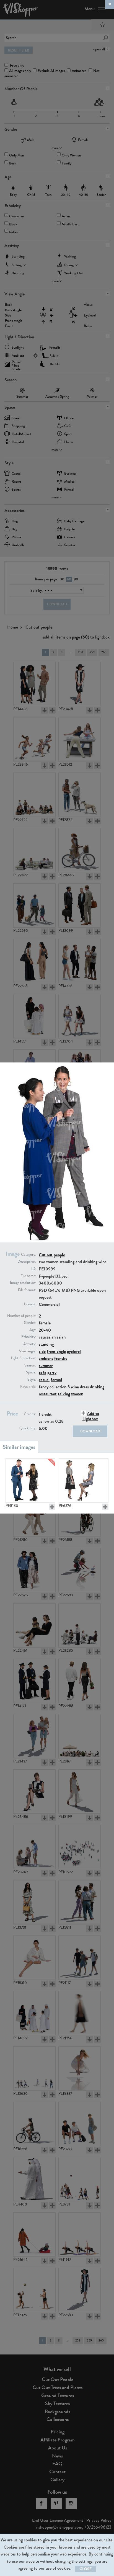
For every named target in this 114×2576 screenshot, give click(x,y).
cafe (42, 1372)
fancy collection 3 (54, 1387)
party (52, 1372)
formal (56, 1380)
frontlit (61, 1358)
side (42, 1351)
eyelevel (74, 1351)
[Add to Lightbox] (52, 1507)
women (77, 1394)
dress (84, 1387)
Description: (27, 1262)
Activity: (30, 1344)
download (90, 1431)
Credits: (30, 1414)
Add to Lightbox (91, 1416)
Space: (31, 1372)
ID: (34, 1269)
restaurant (48, 1394)
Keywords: (28, 1387)
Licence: (30, 1304)
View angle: (28, 1351)
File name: (28, 1276)
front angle (56, 1351)
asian (61, 1337)
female (45, 1323)
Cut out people (52, 1255)
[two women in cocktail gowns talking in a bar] (84, 1481)
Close (85, 2569)
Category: (28, 1255)
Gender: (30, 1323)
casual (44, 1380)
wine (75, 1387)
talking (64, 1394)
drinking (97, 1387)
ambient (46, 1358)
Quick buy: (28, 1428)
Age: (33, 1330)
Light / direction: (23, 1358)
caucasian (47, 1337)
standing (46, 1344)
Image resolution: (23, 1283)
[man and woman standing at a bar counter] (30, 1481)
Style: (32, 1380)
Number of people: (22, 1316)
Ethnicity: (29, 1337)
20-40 (45, 1330)
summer (46, 1366)
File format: (27, 1290)
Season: (30, 1365)
